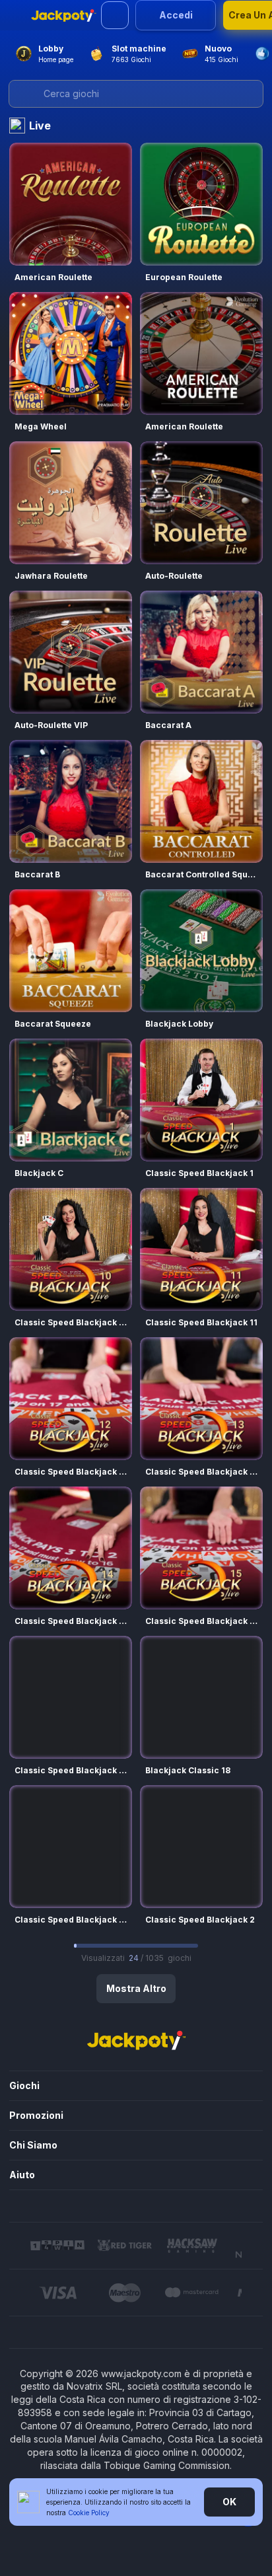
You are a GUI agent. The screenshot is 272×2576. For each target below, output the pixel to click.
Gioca (71, 204)
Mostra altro (136, 1988)
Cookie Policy (89, 2513)
